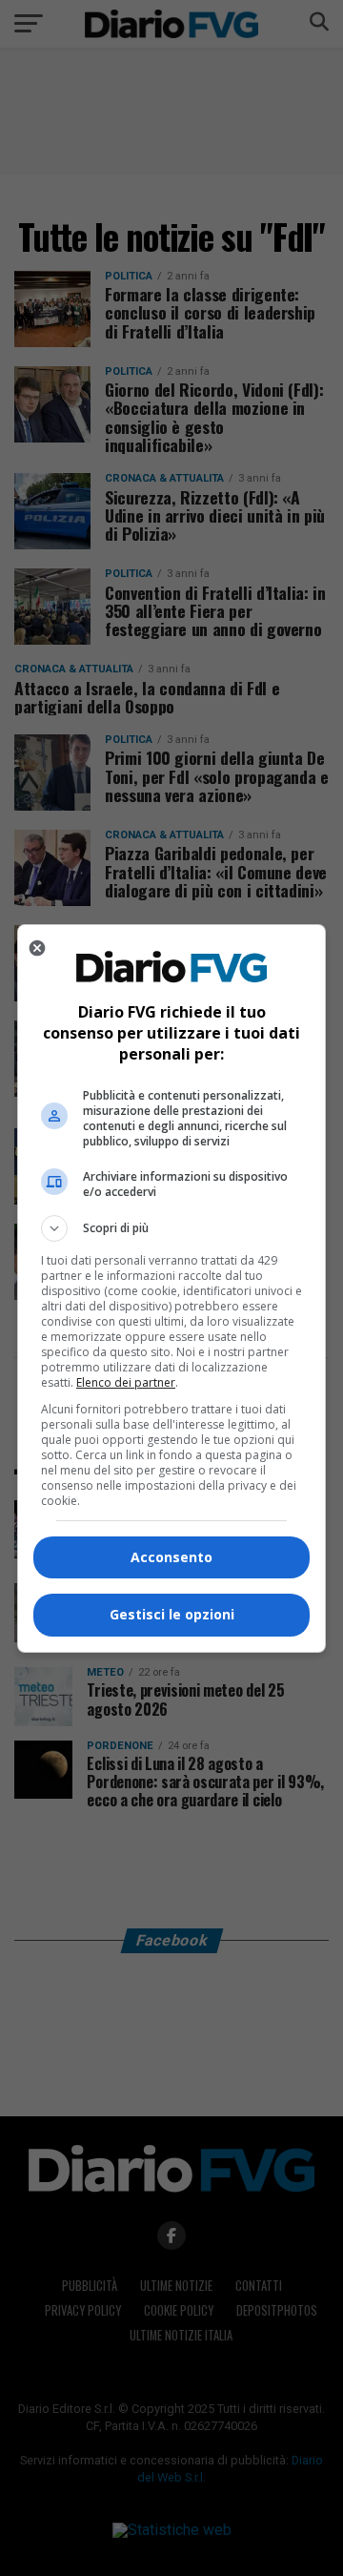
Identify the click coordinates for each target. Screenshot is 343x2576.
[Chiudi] (37, 948)
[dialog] (171, 1288)
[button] (171, 1228)
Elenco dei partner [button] (126, 1382)
